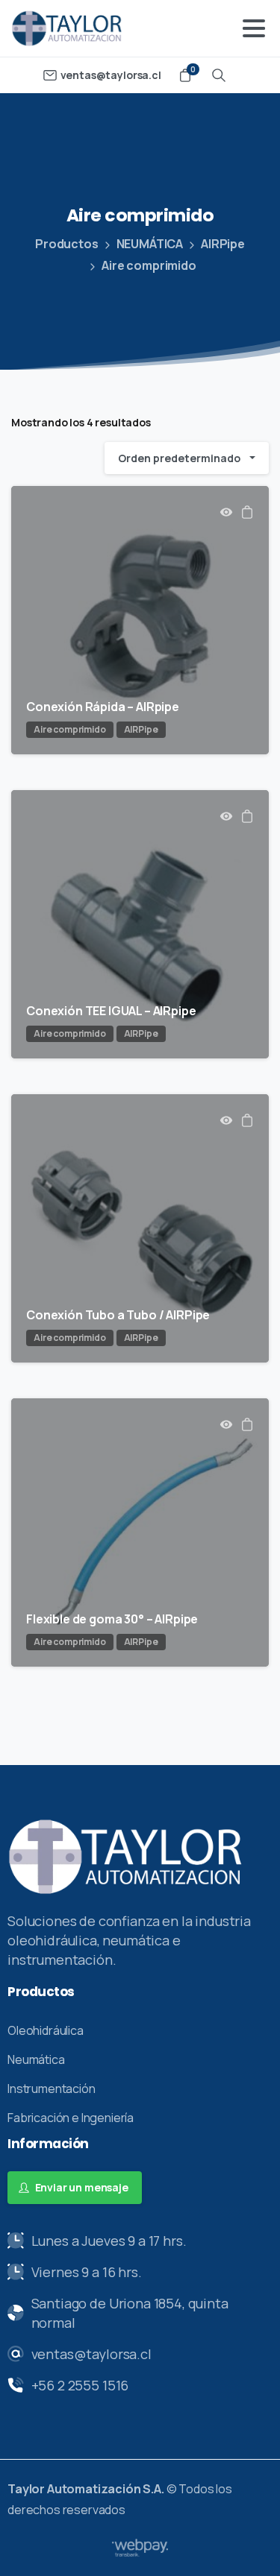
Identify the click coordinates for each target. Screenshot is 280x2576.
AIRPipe (223, 244)
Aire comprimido (149, 265)
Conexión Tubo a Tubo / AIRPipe (118, 1315)
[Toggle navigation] (254, 28)
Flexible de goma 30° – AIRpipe (112, 1619)
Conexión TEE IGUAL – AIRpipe (111, 1011)
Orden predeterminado (179, 458)
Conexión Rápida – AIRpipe (103, 707)
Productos (67, 244)
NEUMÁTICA (150, 244)
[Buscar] (219, 75)
